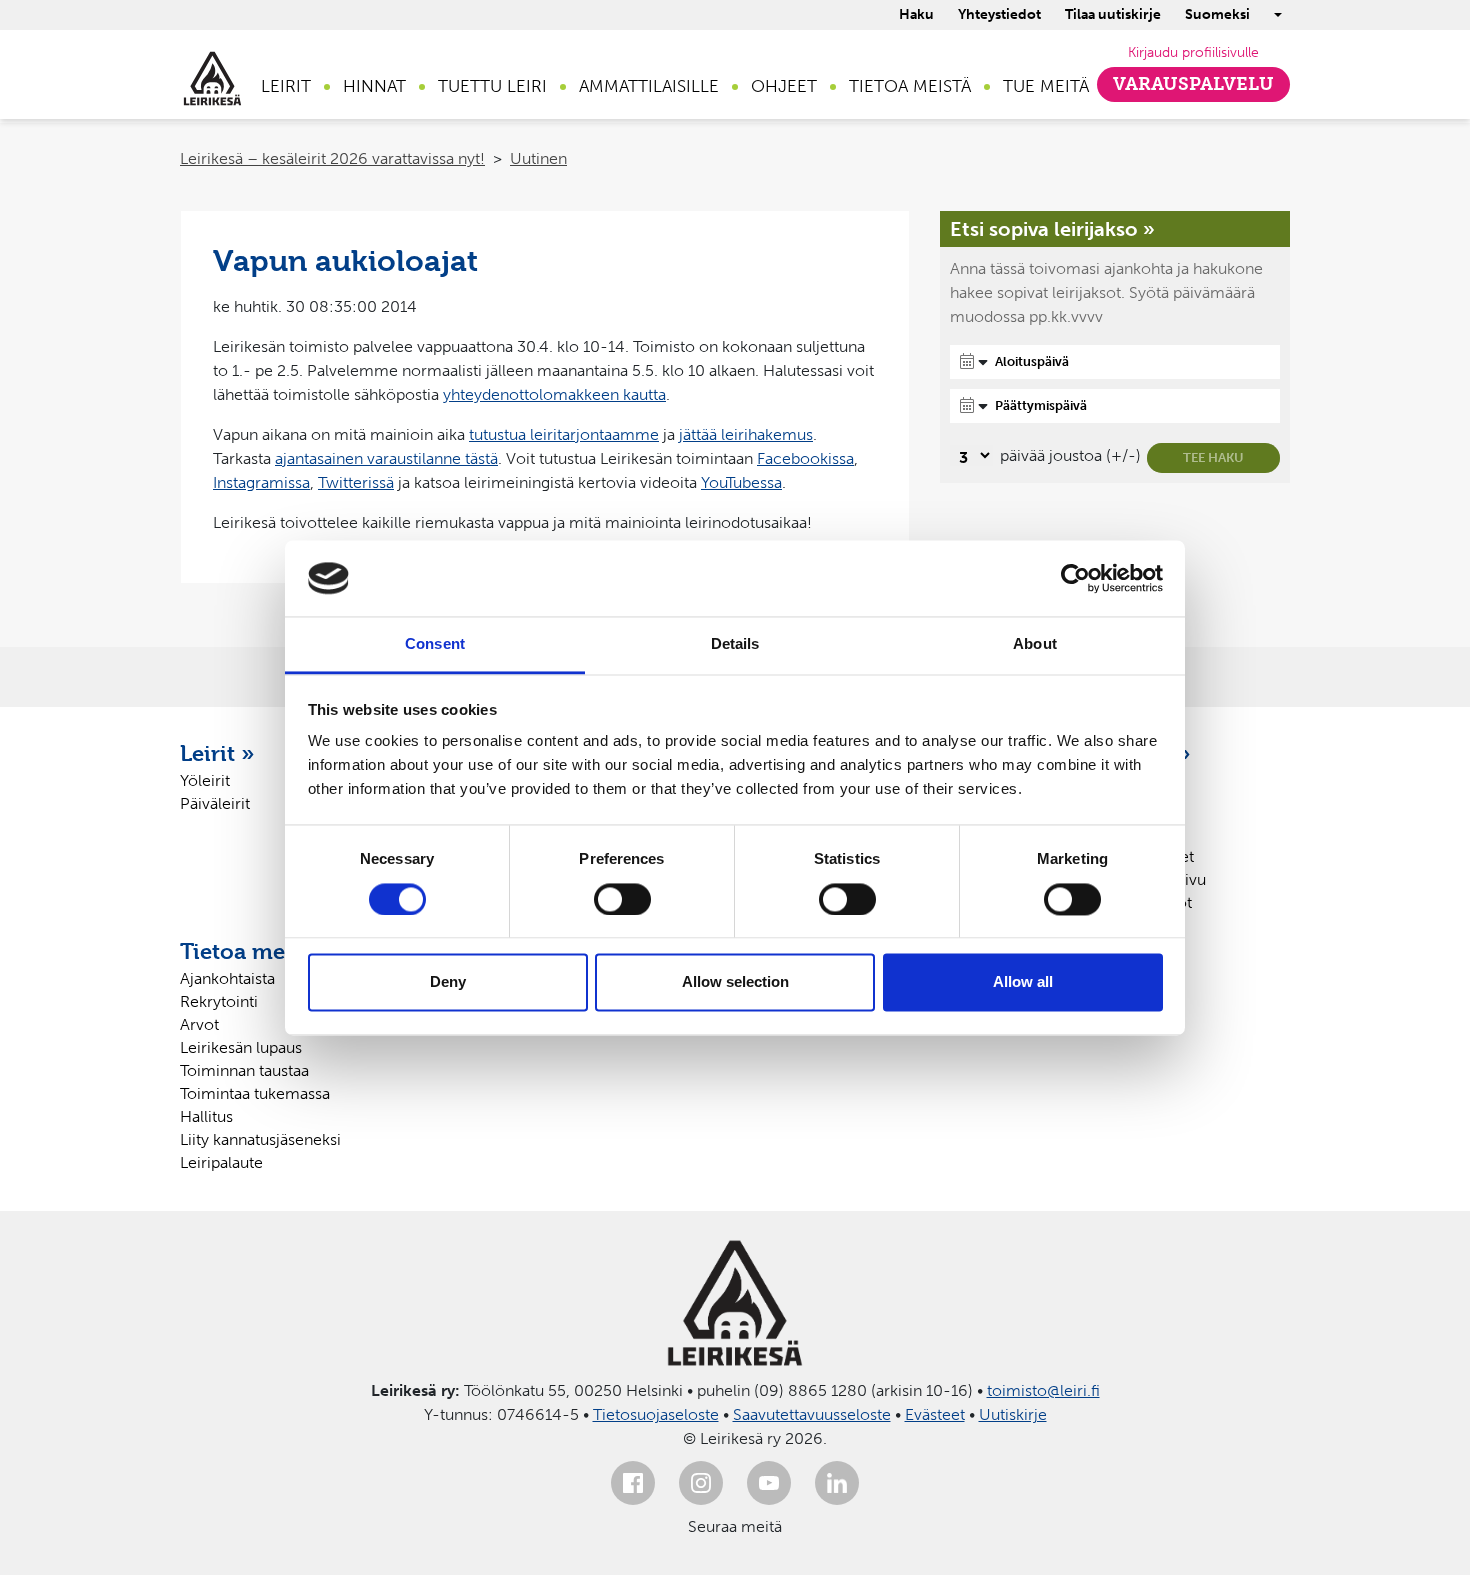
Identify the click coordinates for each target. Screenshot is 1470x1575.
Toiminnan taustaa (244, 1070)
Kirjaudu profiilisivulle (1193, 52)
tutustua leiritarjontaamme (564, 434)
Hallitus (206, 1116)
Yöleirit (205, 780)
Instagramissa (261, 482)
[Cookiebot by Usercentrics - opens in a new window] (1075, 578)
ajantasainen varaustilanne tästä (386, 458)
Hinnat (374, 86)
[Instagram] (701, 1483)
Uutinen (538, 158)
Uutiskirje (1013, 1414)
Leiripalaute (221, 1162)
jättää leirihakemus (746, 434)
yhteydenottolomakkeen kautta (554, 394)
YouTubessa (741, 482)
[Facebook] (633, 1483)
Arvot (199, 1024)
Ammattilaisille (649, 86)
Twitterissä (356, 482)
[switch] (622, 899)
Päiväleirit (215, 803)
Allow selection (735, 982)
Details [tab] (735, 644)
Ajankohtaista (227, 978)
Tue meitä (1046, 86)
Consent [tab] (435, 644)
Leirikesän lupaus (241, 1047)
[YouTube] (769, 1483)
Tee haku (1213, 457)
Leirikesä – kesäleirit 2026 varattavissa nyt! (332, 158)
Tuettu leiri (492, 86)
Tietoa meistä (910, 86)
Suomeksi (1217, 14)
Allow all (1023, 982)
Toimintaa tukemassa (255, 1093)
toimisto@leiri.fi (1043, 1390)
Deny (448, 982)
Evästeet (935, 1414)
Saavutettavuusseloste (812, 1414)
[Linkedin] (837, 1483)
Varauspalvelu (1193, 84)
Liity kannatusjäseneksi (260, 1139)
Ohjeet (784, 86)
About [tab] (1035, 644)
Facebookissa (805, 458)
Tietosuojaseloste (656, 1414)
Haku (916, 14)
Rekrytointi (219, 1001)
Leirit (286, 86)
